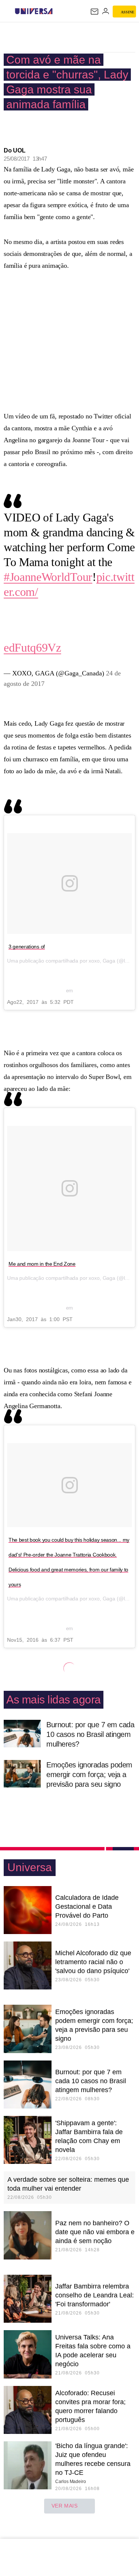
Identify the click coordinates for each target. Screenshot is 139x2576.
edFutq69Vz (32, 648)
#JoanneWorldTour (48, 577)
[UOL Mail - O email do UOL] (95, 12)
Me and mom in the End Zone (42, 1264)
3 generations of (27, 947)
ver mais (65, 2506)
